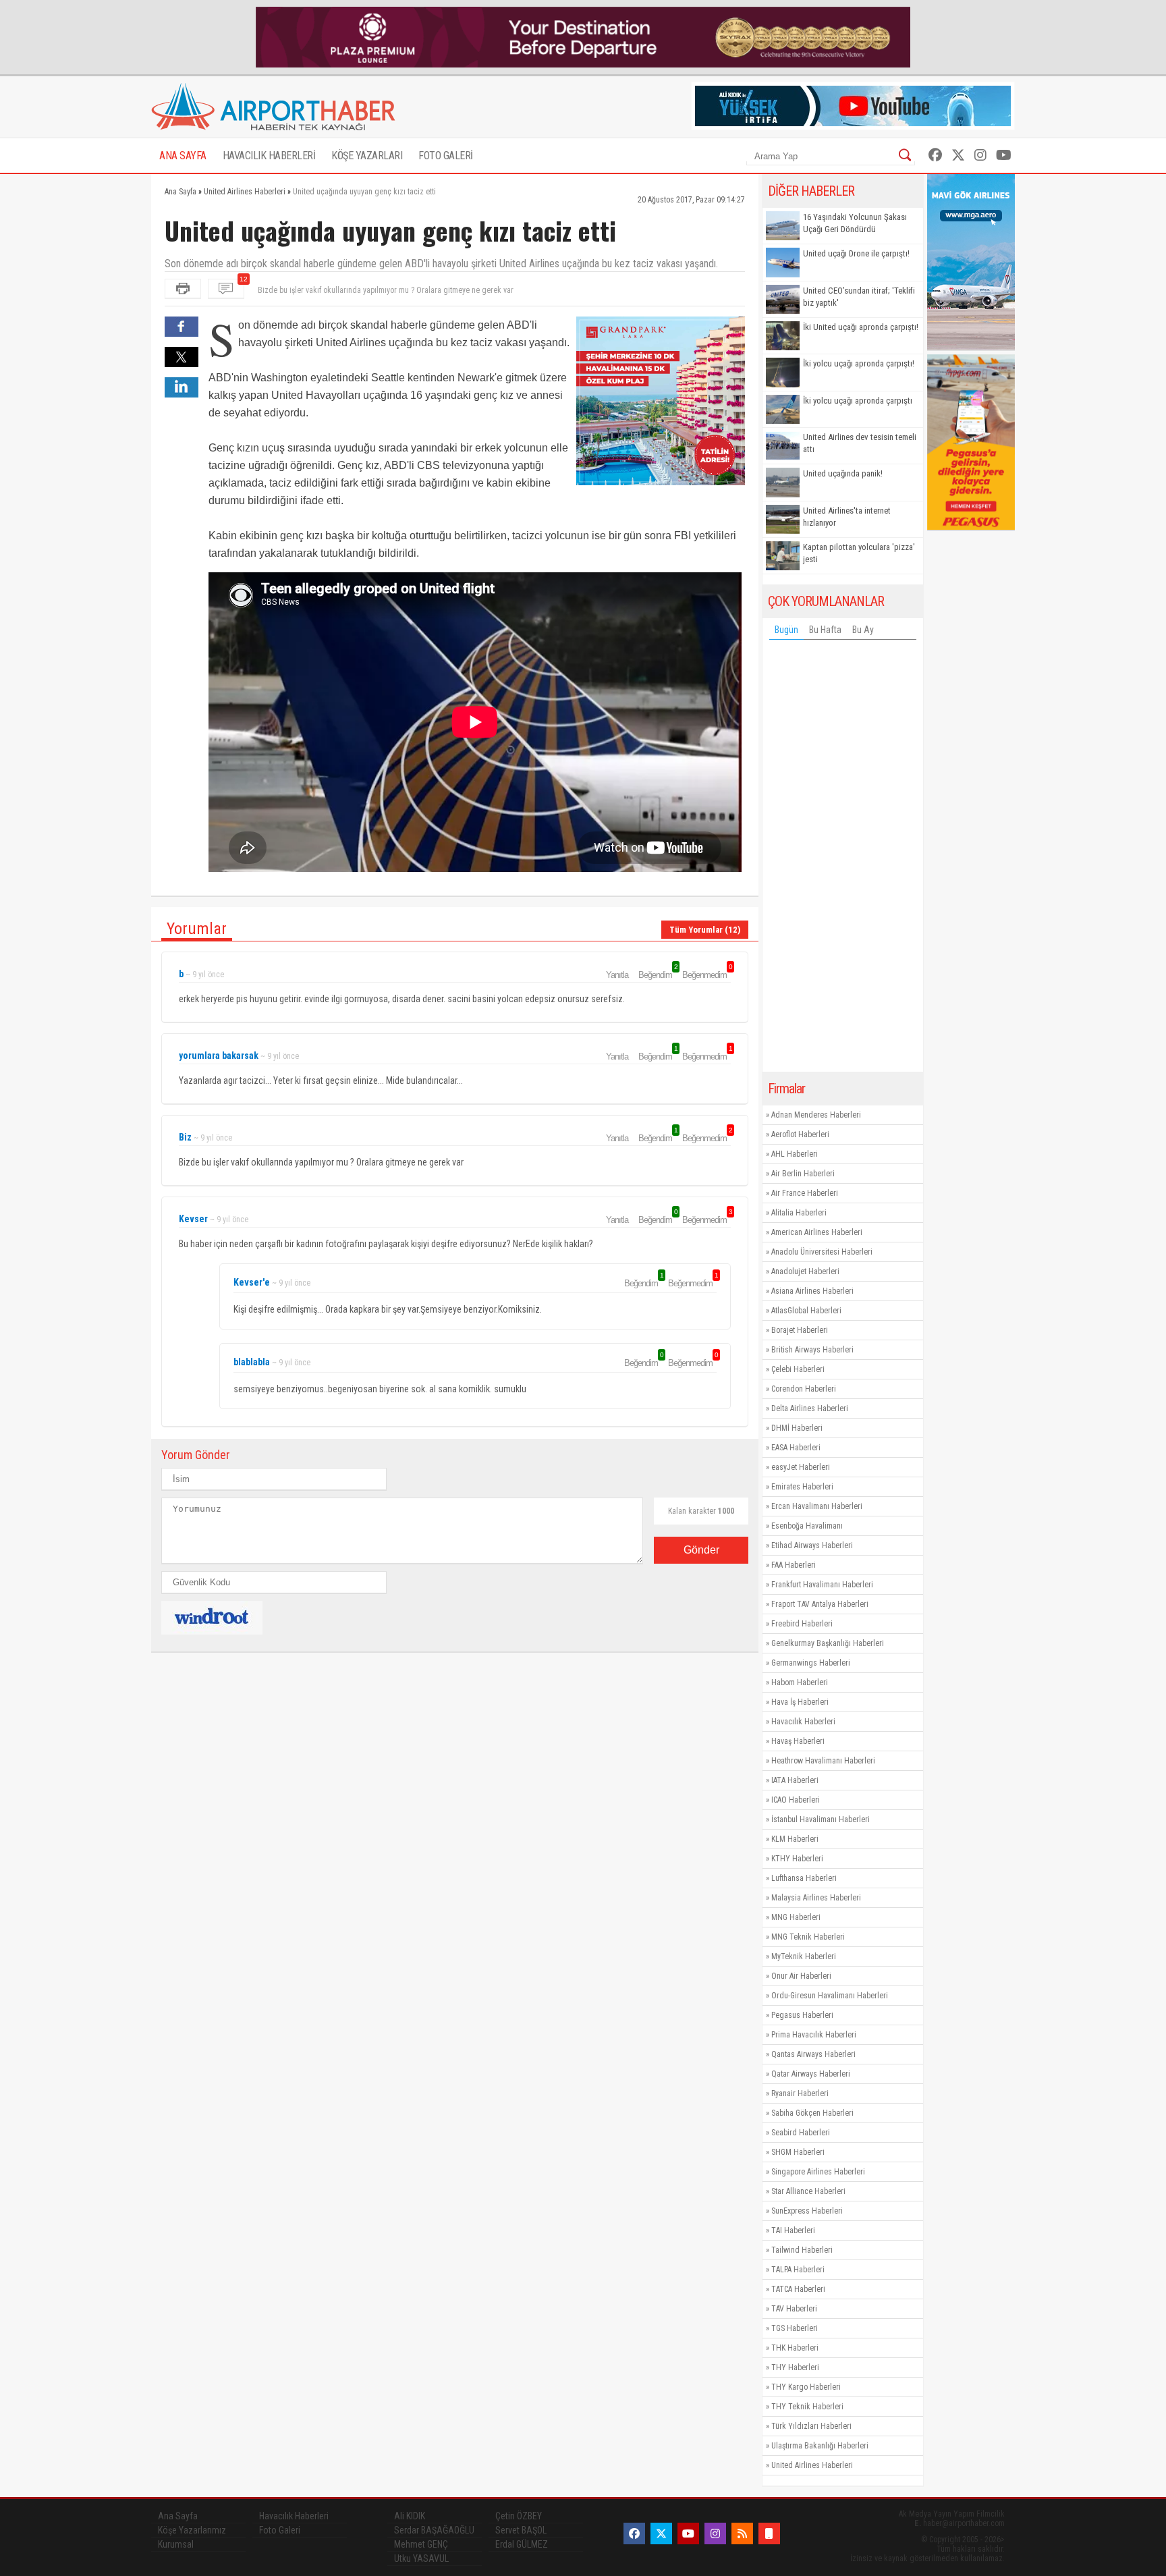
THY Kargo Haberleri (806, 2387)
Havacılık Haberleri (803, 1722)
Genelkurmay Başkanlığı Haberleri (828, 1643)
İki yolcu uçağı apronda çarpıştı (858, 401)
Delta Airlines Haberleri (810, 1408)
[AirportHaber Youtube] (1004, 155)
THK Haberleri (795, 2348)
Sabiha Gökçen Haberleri (812, 2113)
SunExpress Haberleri (807, 2211)
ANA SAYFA (183, 156)
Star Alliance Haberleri (808, 2191)
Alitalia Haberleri (799, 1213)
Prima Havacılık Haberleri (814, 2035)
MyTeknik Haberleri (804, 1956)
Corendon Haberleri (804, 1389)
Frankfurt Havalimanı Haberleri (822, 1585)
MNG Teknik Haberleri (808, 1937)
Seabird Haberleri (801, 2133)
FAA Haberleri (794, 1565)
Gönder (701, 1550)
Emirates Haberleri (802, 1487)
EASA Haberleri (796, 1448)
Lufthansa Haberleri (804, 1878)
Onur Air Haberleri (801, 1976)
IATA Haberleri (795, 1780)
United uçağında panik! (843, 473)
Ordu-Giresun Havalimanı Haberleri (830, 1996)
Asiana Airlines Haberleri (812, 1291)
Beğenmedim (706, 975)
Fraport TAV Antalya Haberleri (820, 1604)
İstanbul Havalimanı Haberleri (821, 1819)
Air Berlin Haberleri (803, 1174)
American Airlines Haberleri (817, 1232)
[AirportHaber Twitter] (958, 155)
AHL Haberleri (795, 1154)
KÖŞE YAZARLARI (367, 156)
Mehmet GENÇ (421, 2544)
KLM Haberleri (795, 1839)
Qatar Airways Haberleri (811, 2074)
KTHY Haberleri (797, 1859)
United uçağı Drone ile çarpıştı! (856, 253)
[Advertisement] (843, 859)
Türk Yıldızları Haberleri (811, 2426)
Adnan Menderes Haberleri (816, 1115)
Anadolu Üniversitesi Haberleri (822, 1252)
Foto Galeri (280, 2530)
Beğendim (657, 975)
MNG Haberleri (796, 1917)
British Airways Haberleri (812, 1350)
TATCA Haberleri (798, 2289)
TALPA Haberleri (798, 2270)
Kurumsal (176, 2544)
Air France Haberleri (805, 1193)
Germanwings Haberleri (811, 1663)
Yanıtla (617, 975)
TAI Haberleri (793, 2230)
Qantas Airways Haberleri (813, 2054)
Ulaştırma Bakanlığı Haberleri (820, 2446)
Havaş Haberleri (798, 1741)
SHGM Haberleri (798, 2152)
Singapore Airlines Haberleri (818, 2172)
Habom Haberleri (800, 1682)
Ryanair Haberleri (800, 2093)
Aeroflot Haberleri (800, 1134)
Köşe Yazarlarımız (192, 2530)
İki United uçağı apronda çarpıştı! (861, 327)
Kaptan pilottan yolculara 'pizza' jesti (859, 553)
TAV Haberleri (794, 2309)
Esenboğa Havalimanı (807, 1526)
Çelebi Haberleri (798, 1369)
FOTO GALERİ (446, 156)
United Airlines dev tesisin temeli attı (860, 443)
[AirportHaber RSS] (742, 2533)
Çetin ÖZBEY (519, 2516)
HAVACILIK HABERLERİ (269, 156)
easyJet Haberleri (801, 1467)
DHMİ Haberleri (797, 1428)
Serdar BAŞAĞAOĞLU (434, 2530)
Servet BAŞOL (521, 2530)
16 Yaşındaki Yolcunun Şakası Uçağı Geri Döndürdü (855, 223)
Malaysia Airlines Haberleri (816, 1898)
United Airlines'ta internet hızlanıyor (847, 517)
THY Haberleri (795, 2367)
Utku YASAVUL (421, 2558)
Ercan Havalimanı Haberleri (817, 1506)
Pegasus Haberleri (802, 2015)
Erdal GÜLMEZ (522, 2544)
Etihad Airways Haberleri (812, 1545)
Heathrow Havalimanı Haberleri (823, 1761)
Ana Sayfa (178, 2516)
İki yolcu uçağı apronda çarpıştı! (859, 363)
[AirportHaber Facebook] (935, 155)
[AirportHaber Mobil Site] (769, 2533)
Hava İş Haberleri (800, 1702)
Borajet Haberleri (800, 1330)
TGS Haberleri (795, 2328)
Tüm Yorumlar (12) (705, 930)
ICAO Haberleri (796, 1800)
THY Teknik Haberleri (807, 2407)
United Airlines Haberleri (812, 2465)
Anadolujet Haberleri (805, 1271)
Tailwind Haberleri (802, 2250)
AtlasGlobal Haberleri (806, 1311)
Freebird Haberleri (802, 1624)
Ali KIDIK (410, 2516)
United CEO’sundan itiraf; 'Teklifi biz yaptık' (859, 297)
